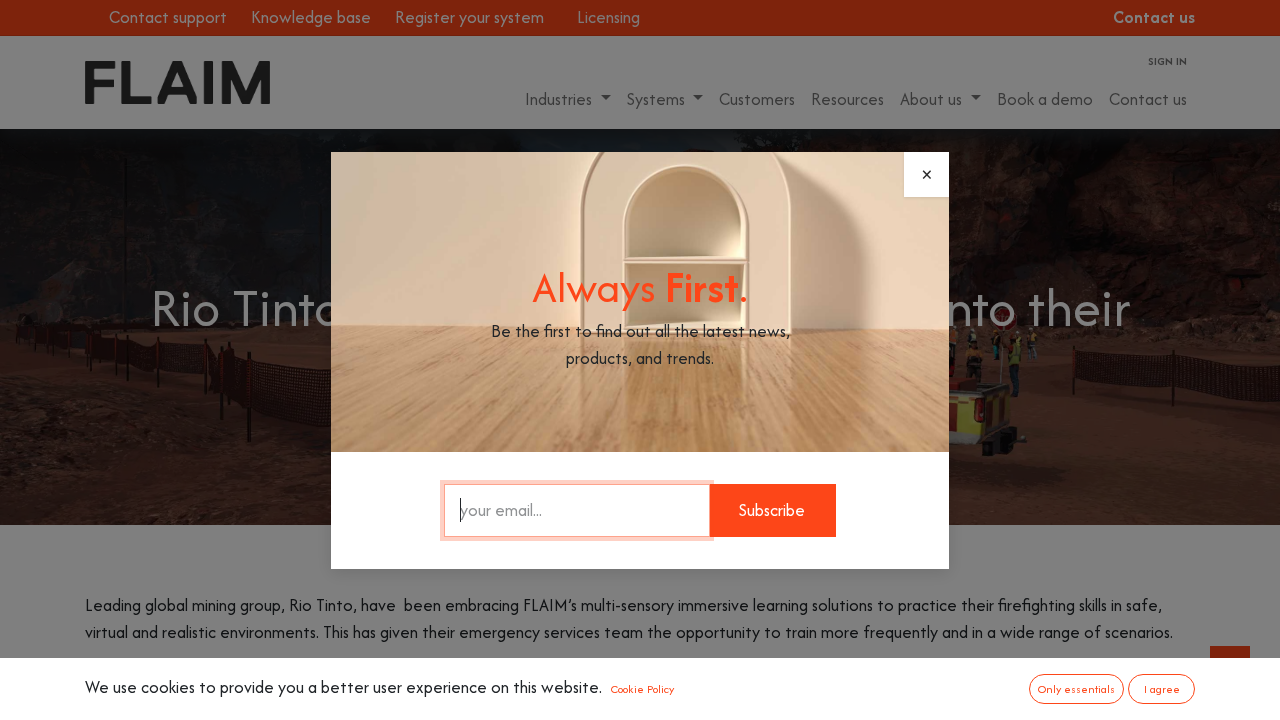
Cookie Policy (642, 689)
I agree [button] (1162, 689)
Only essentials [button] (1076, 689)
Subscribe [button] (772, 510)
